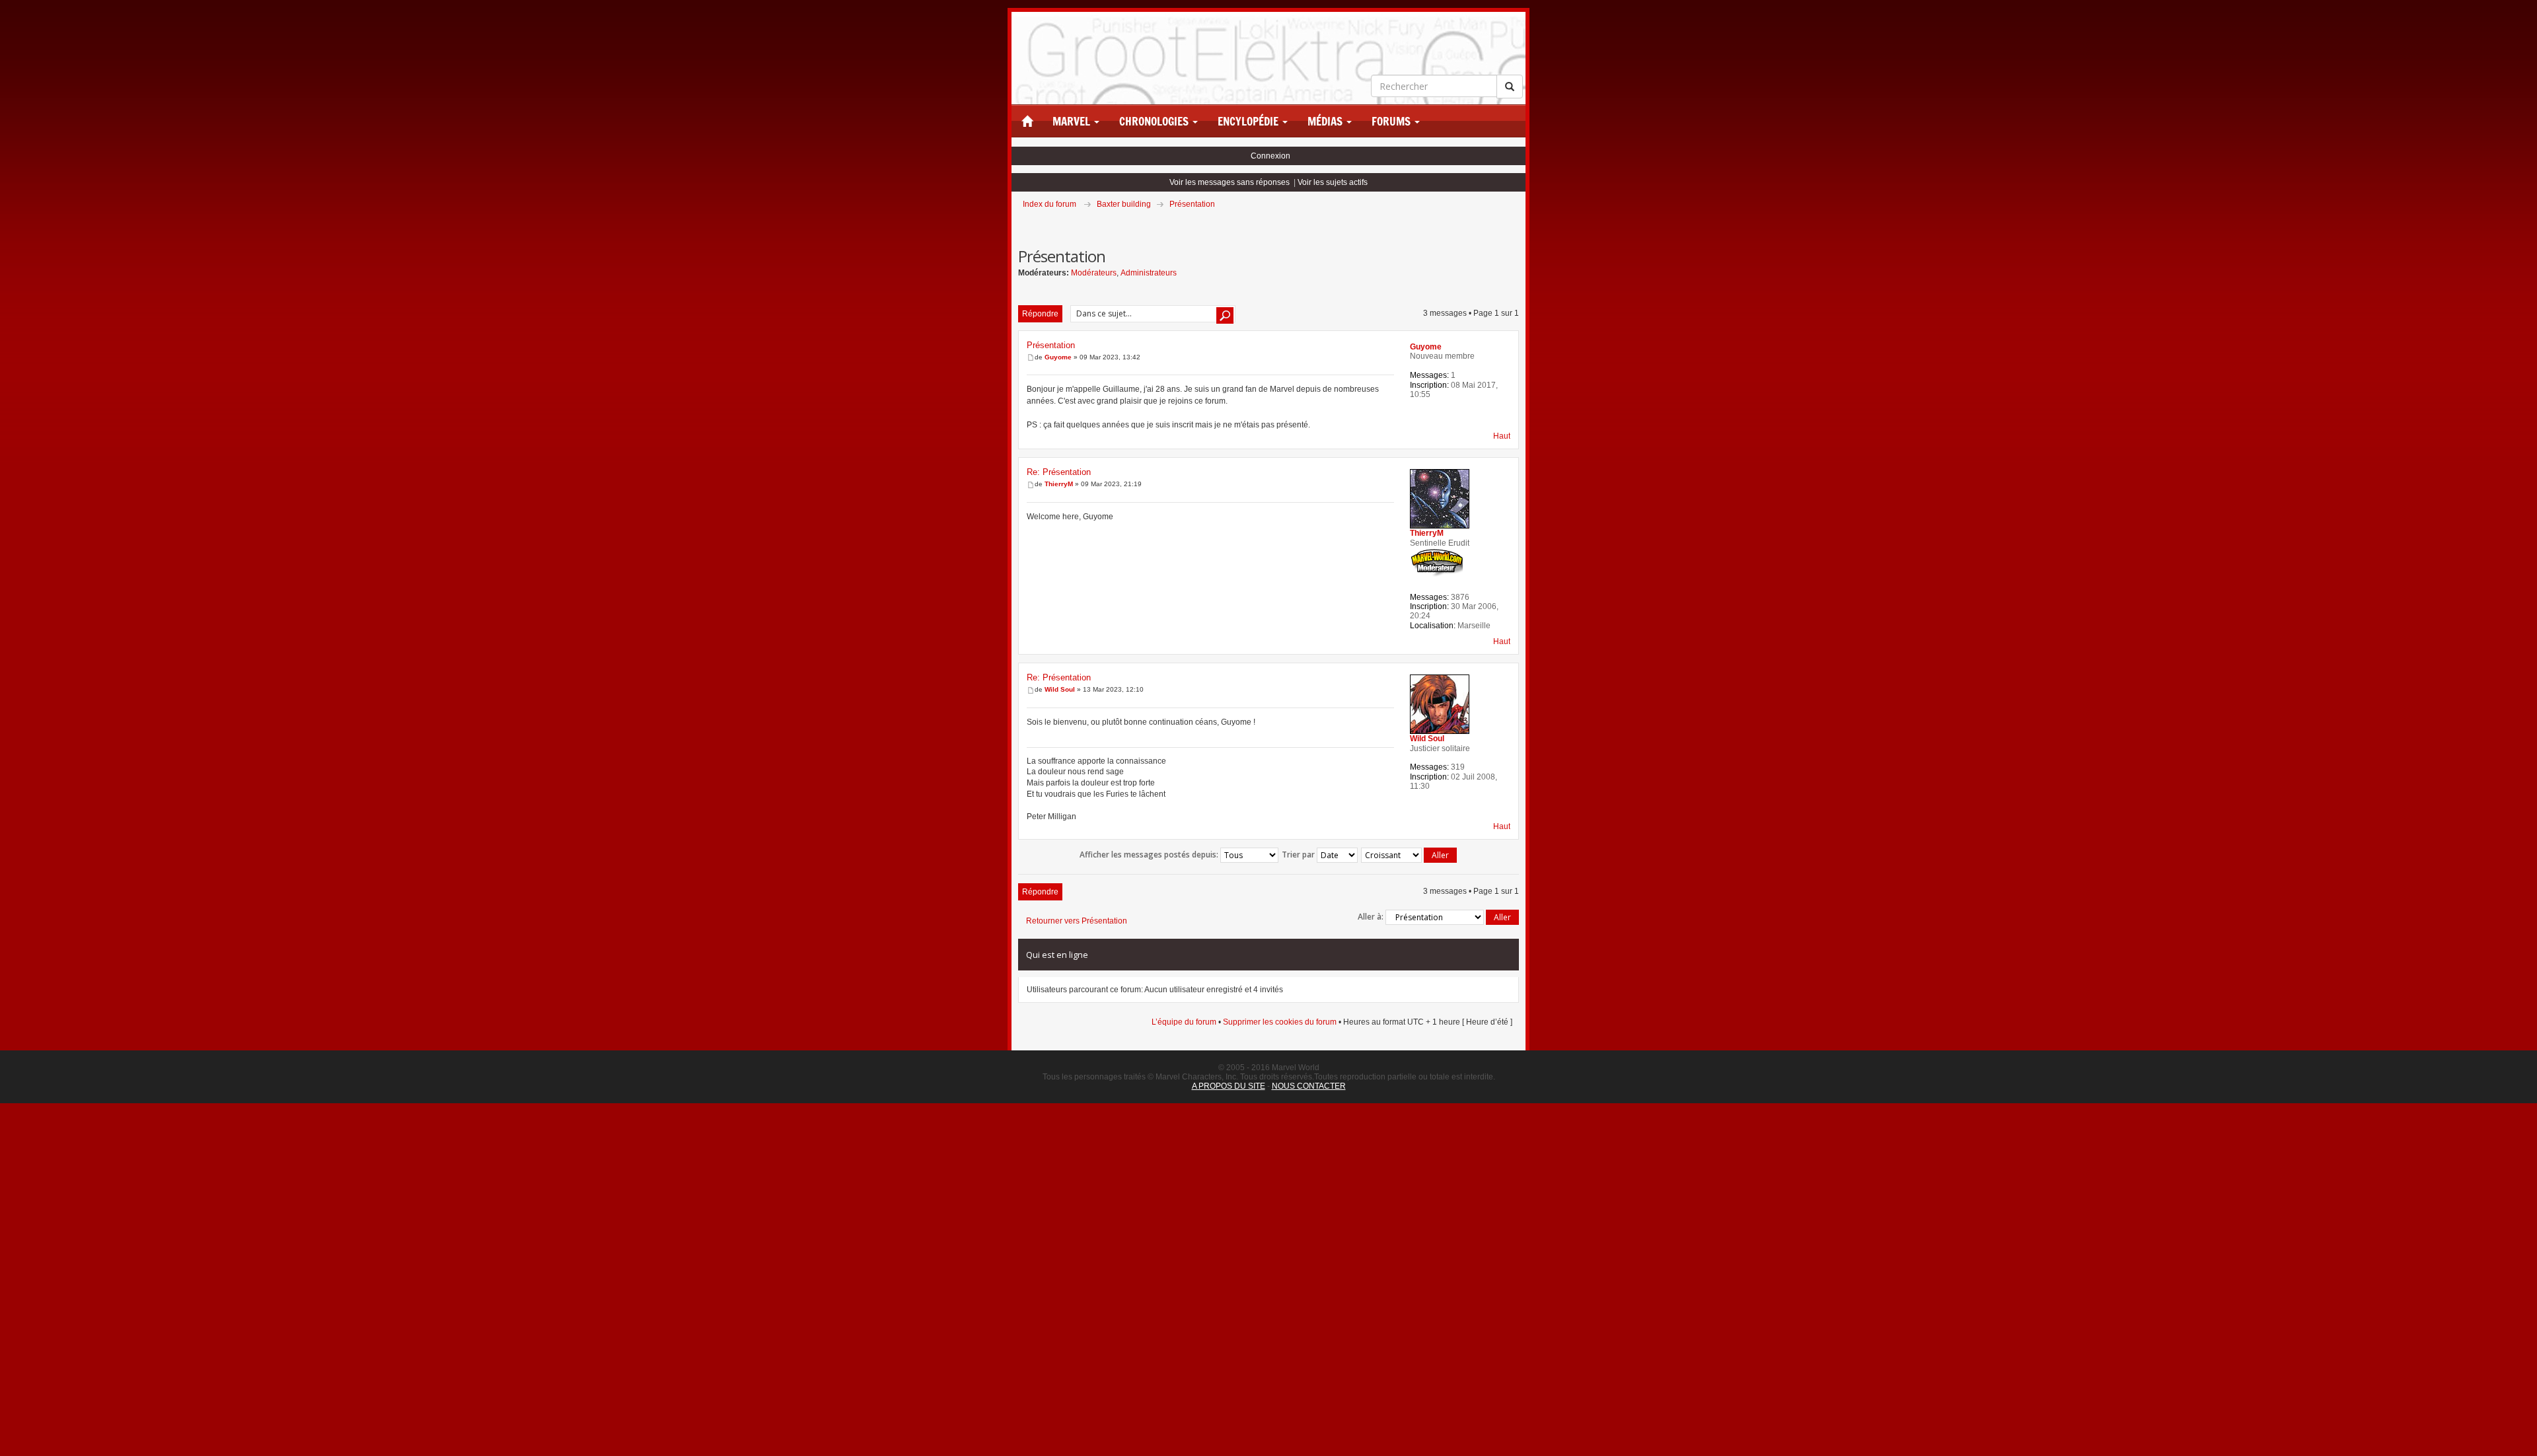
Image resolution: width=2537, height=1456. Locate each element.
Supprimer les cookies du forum (1280, 1022)
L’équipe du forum (1184, 1022)
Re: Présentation (1059, 472)
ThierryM (1059, 484)
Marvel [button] (1073, 122)
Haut (1502, 436)
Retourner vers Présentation (1077, 921)
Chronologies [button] (1155, 122)
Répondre (1040, 314)
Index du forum (1049, 204)
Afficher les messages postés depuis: (1150, 855)
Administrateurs (1149, 273)
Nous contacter (1309, 1086)
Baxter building (1124, 204)
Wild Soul (1060, 689)
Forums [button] (1392, 122)
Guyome (1058, 357)
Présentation (1192, 204)
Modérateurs (1094, 273)
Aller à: (1371, 917)
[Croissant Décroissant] (1410, 855)
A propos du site (1229, 1086)
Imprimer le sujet (1518, 223)
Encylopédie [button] (1249, 122)
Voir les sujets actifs (1333, 182)
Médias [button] (1326, 122)
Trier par (1299, 855)
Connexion (1270, 156)
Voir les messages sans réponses (1230, 182)
